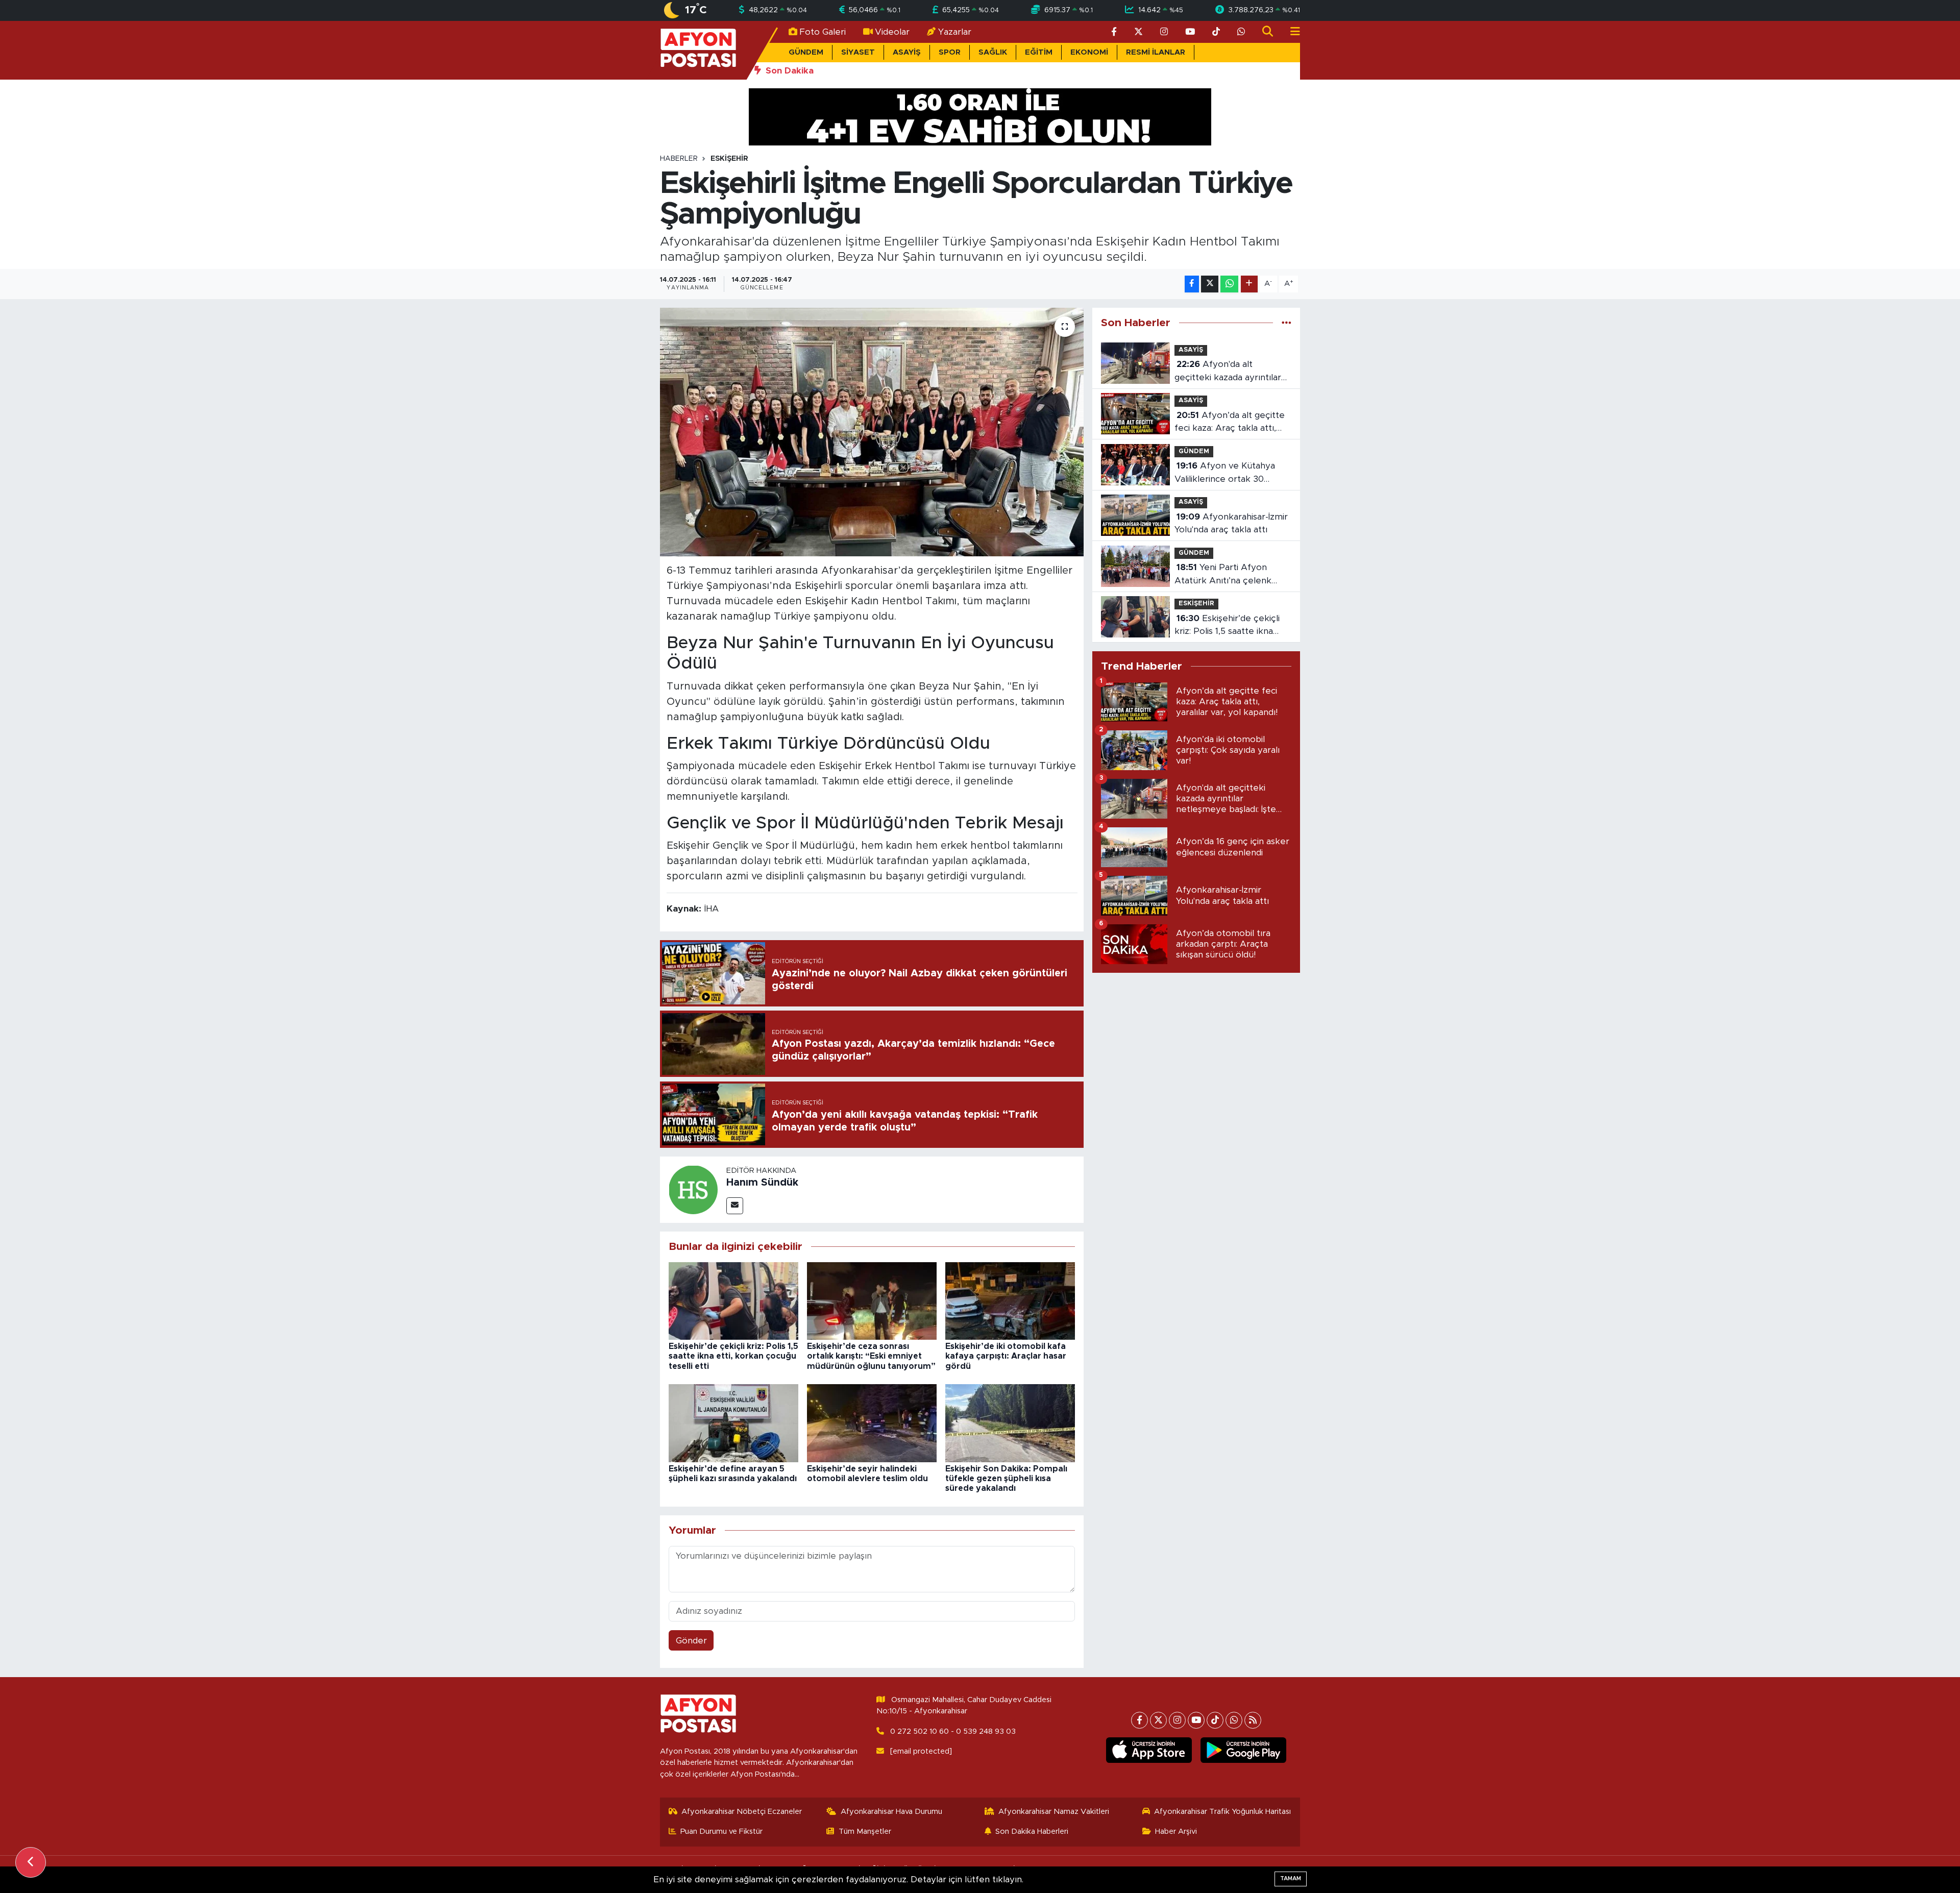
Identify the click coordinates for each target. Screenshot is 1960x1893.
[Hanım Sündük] (693, 1189)
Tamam (1291, 1878)
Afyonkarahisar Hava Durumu (891, 1812)
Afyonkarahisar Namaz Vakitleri (1054, 1812)
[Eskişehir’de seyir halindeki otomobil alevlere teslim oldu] (872, 1423)
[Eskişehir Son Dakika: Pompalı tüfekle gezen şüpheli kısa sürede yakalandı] (1010, 1423)
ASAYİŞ (907, 52)
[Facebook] (1140, 1720)
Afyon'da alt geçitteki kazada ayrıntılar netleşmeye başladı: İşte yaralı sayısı (1228, 372)
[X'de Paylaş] (1210, 284)
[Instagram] (1177, 1720)
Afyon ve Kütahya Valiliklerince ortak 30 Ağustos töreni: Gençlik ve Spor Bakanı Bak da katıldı (1229, 473)
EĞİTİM (1039, 52)
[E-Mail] (735, 1206)
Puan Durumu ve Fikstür (721, 1831)
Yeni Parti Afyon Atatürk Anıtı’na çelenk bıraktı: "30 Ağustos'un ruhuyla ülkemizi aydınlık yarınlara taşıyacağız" (1225, 575)
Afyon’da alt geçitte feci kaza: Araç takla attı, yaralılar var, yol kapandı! (1230, 423)
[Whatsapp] (1234, 1720)
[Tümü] (1287, 323)
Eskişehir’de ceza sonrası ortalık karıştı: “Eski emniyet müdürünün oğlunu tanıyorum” (871, 1356)
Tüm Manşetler (865, 1831)
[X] (1158, 1720)
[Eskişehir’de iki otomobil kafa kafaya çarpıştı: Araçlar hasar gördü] (1010, 1300)
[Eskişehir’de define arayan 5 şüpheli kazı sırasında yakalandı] (733, 1423)
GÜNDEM (806, 52)
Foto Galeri (823, 32)
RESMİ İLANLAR (1156, 52)
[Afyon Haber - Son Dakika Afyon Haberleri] (698, 50)
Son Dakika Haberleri (1032, 1831)
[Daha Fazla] (1249, 284)
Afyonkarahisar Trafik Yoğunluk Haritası (1222, 1812)
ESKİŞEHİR (729, 159)
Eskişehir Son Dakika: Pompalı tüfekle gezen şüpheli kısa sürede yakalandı (1006, 1479)
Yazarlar (955, 32)
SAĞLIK (993, 52)
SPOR (950, 52)
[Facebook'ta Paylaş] (1192, 284)
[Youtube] (1196, 1720)
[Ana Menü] (1291, 32)
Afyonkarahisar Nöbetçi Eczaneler (742, 1812)
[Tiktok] (1215, 1720)
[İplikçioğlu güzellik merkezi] (980, 116)
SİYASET (858, 52)
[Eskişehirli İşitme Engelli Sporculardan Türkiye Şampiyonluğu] (872, 432)
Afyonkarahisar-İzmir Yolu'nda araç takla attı (1231, 523)
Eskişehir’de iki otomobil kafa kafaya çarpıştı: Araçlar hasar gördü (1006, 1356)
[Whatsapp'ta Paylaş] (1229, 284)
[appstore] (1149, 1750)
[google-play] (1244, 1750)
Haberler (679, 159)
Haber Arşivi (1176, 1831)
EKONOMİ (1089, 52)
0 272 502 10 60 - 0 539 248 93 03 (953, 1731)
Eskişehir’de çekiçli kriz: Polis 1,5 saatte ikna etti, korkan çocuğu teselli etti (733, 1356)
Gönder (691, 1641)
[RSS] (1253, 1720)
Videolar (892, 32)
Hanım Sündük (762, 1183)
